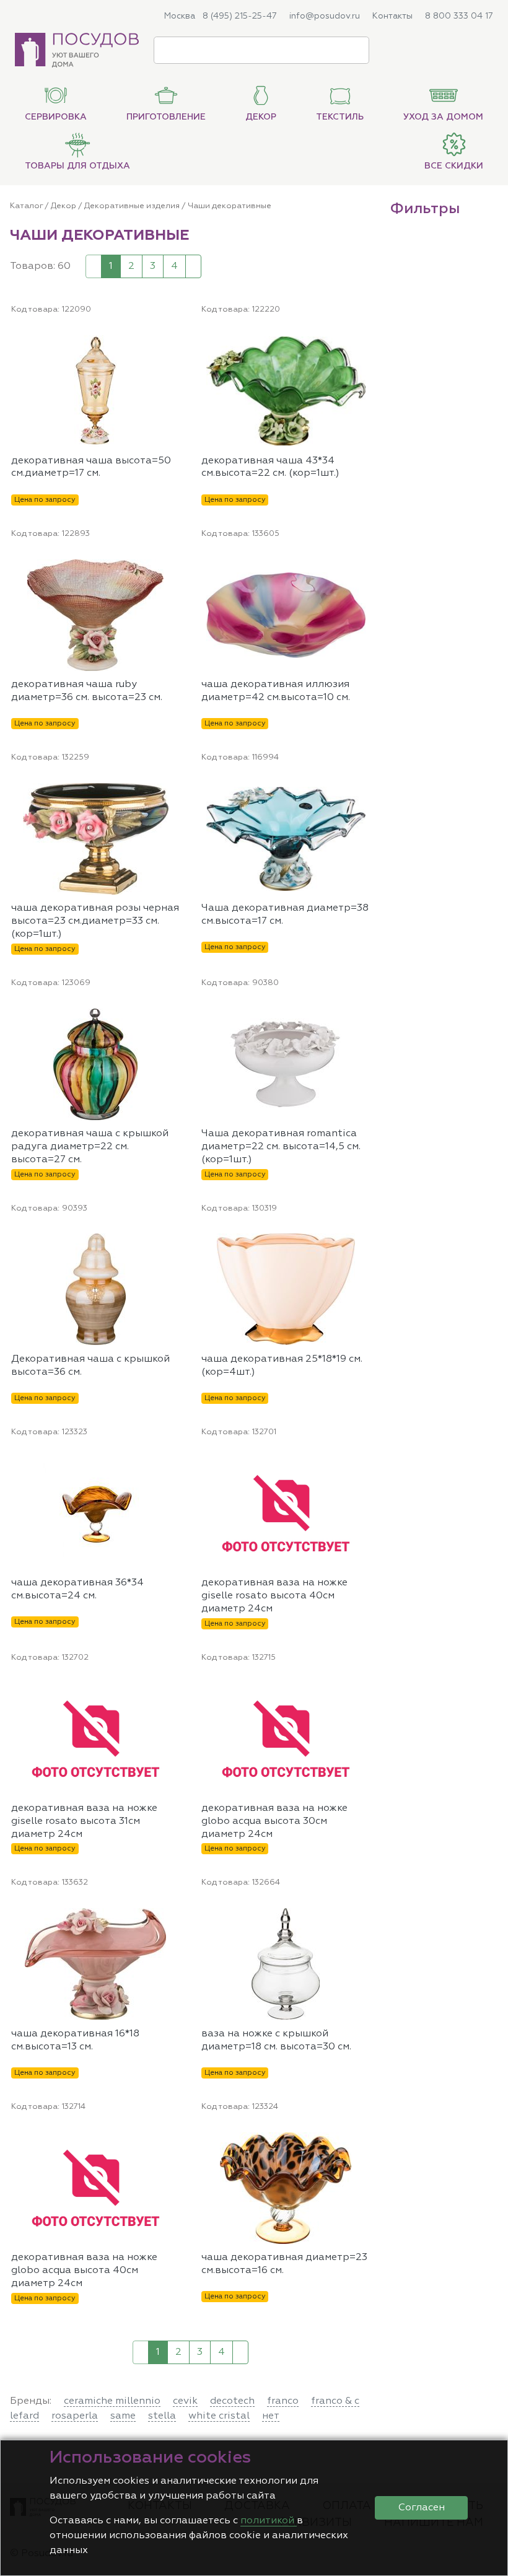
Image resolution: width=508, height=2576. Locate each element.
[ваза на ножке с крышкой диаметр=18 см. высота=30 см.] (365, 1916)
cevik (185, 2401)
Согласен (422, 2508)
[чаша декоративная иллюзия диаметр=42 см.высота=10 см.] (365, 567)
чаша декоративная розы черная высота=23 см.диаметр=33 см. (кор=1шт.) (95, 921)
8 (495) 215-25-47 (240, 16)
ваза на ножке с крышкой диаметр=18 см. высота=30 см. (276, 2040)
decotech (232, 2401)
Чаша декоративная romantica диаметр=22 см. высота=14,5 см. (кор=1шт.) (281, 1147)
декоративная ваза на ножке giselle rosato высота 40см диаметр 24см (274, 1596)
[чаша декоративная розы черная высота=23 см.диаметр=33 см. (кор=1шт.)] (175, 791)
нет (271, 2416)
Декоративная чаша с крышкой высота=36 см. (90, 1366)
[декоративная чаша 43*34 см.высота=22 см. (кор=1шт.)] (365, 343)
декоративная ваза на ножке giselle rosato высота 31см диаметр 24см (84, 1821)
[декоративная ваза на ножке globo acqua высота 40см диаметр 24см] (175, 2140)
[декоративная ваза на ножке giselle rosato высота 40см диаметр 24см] (365, 1465)
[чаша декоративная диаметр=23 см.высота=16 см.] (365, 2140)
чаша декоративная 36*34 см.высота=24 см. (77, 1589)
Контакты (392, 16)
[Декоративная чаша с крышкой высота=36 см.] (175, 1242)
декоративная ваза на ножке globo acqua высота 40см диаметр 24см (84, 2271)
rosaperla (75, 2416)
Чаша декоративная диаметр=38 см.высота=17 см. (285, 915)
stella (162, 2416)
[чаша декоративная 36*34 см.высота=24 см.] (175, 1465)
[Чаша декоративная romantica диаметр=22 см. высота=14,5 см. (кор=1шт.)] (365, 1016)
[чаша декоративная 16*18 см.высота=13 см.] (175, 1916)
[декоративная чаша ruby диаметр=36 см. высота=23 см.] (175, 567)
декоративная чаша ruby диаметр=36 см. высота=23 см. (87, 691)
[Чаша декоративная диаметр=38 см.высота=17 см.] (365, 791)
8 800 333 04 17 (459, 16)
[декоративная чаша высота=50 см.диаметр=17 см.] (175, 343)
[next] (193, 266)
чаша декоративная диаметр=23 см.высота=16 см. (284, 2264)
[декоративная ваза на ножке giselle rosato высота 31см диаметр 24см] (175, 1691)
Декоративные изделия (132, 206)
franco (283, 2401)
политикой (269, 2521)
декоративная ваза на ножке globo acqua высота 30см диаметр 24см (274, 1821)
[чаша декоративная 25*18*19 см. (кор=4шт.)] (365, 1242)
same (123, 2416)
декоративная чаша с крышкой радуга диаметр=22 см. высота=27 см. (90, 1147)
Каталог (26, 206)
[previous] (94, 266)
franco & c (335, 2401)
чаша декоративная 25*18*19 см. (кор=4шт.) (282, 1366)
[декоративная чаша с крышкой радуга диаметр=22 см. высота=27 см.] (175, 1016)
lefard (24, 2416)
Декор (63, 206)
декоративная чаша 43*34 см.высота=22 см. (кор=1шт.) (270, 467)
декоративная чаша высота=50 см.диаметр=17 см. (91, 467)
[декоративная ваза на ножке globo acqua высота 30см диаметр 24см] (365, 1691)
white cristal (219, 2416)
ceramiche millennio (112, 2401)
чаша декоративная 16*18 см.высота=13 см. (75, 2040)
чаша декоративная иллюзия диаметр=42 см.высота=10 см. (276, 691)
